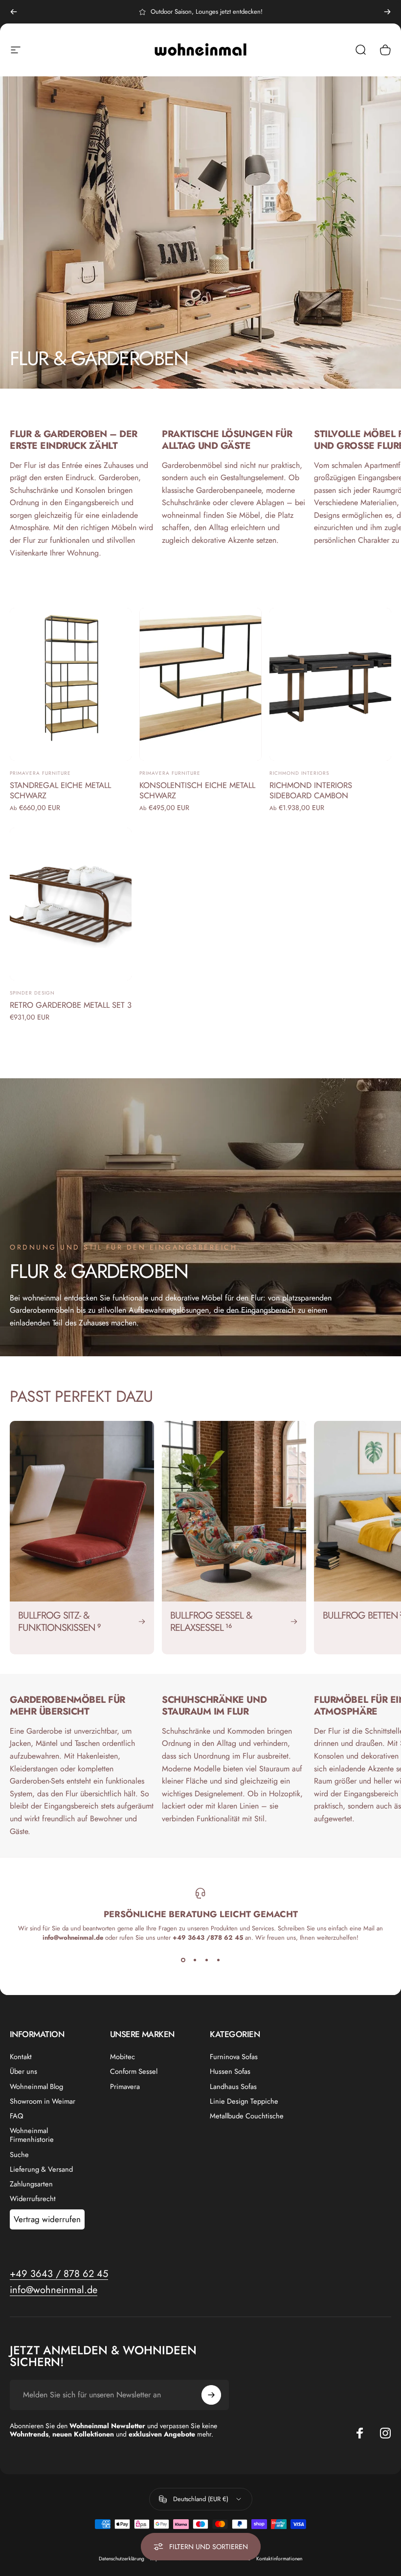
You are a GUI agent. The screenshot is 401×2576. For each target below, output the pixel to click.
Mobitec (123, 2057)
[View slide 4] (218, 1960)
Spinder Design (32, 993)
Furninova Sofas (234, 2057)
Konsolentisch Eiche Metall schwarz (197, 790)
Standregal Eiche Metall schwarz (60, 790)
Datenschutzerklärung (122, 2559)
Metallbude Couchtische (247, 2116)
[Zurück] (14, 12)
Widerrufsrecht (33, 2199)
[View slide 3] (206, 1960)
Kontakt (21, 2057)
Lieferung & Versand (41, 2169)
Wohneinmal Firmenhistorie (32, 2135)
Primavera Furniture (40, 773)
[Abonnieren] (211, 2395)
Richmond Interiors (299, 773)
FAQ (17, 2116)
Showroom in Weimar (43, 2101)
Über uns (23, 2071)
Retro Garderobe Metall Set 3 (71, 1005)
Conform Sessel (134, 2071)
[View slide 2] (195, 1960)
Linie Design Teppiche (244, 2101)
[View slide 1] (183, 1960)
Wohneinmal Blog (36, 2087)
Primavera (125, 2087)
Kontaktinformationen (279, 2559)
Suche (19, 2155)
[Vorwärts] (387, 12)
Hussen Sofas (230, 2071)
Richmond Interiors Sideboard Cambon (311, 790)
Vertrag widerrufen (47, 2219)
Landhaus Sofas (233, 2087)
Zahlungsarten (31, 2184)
